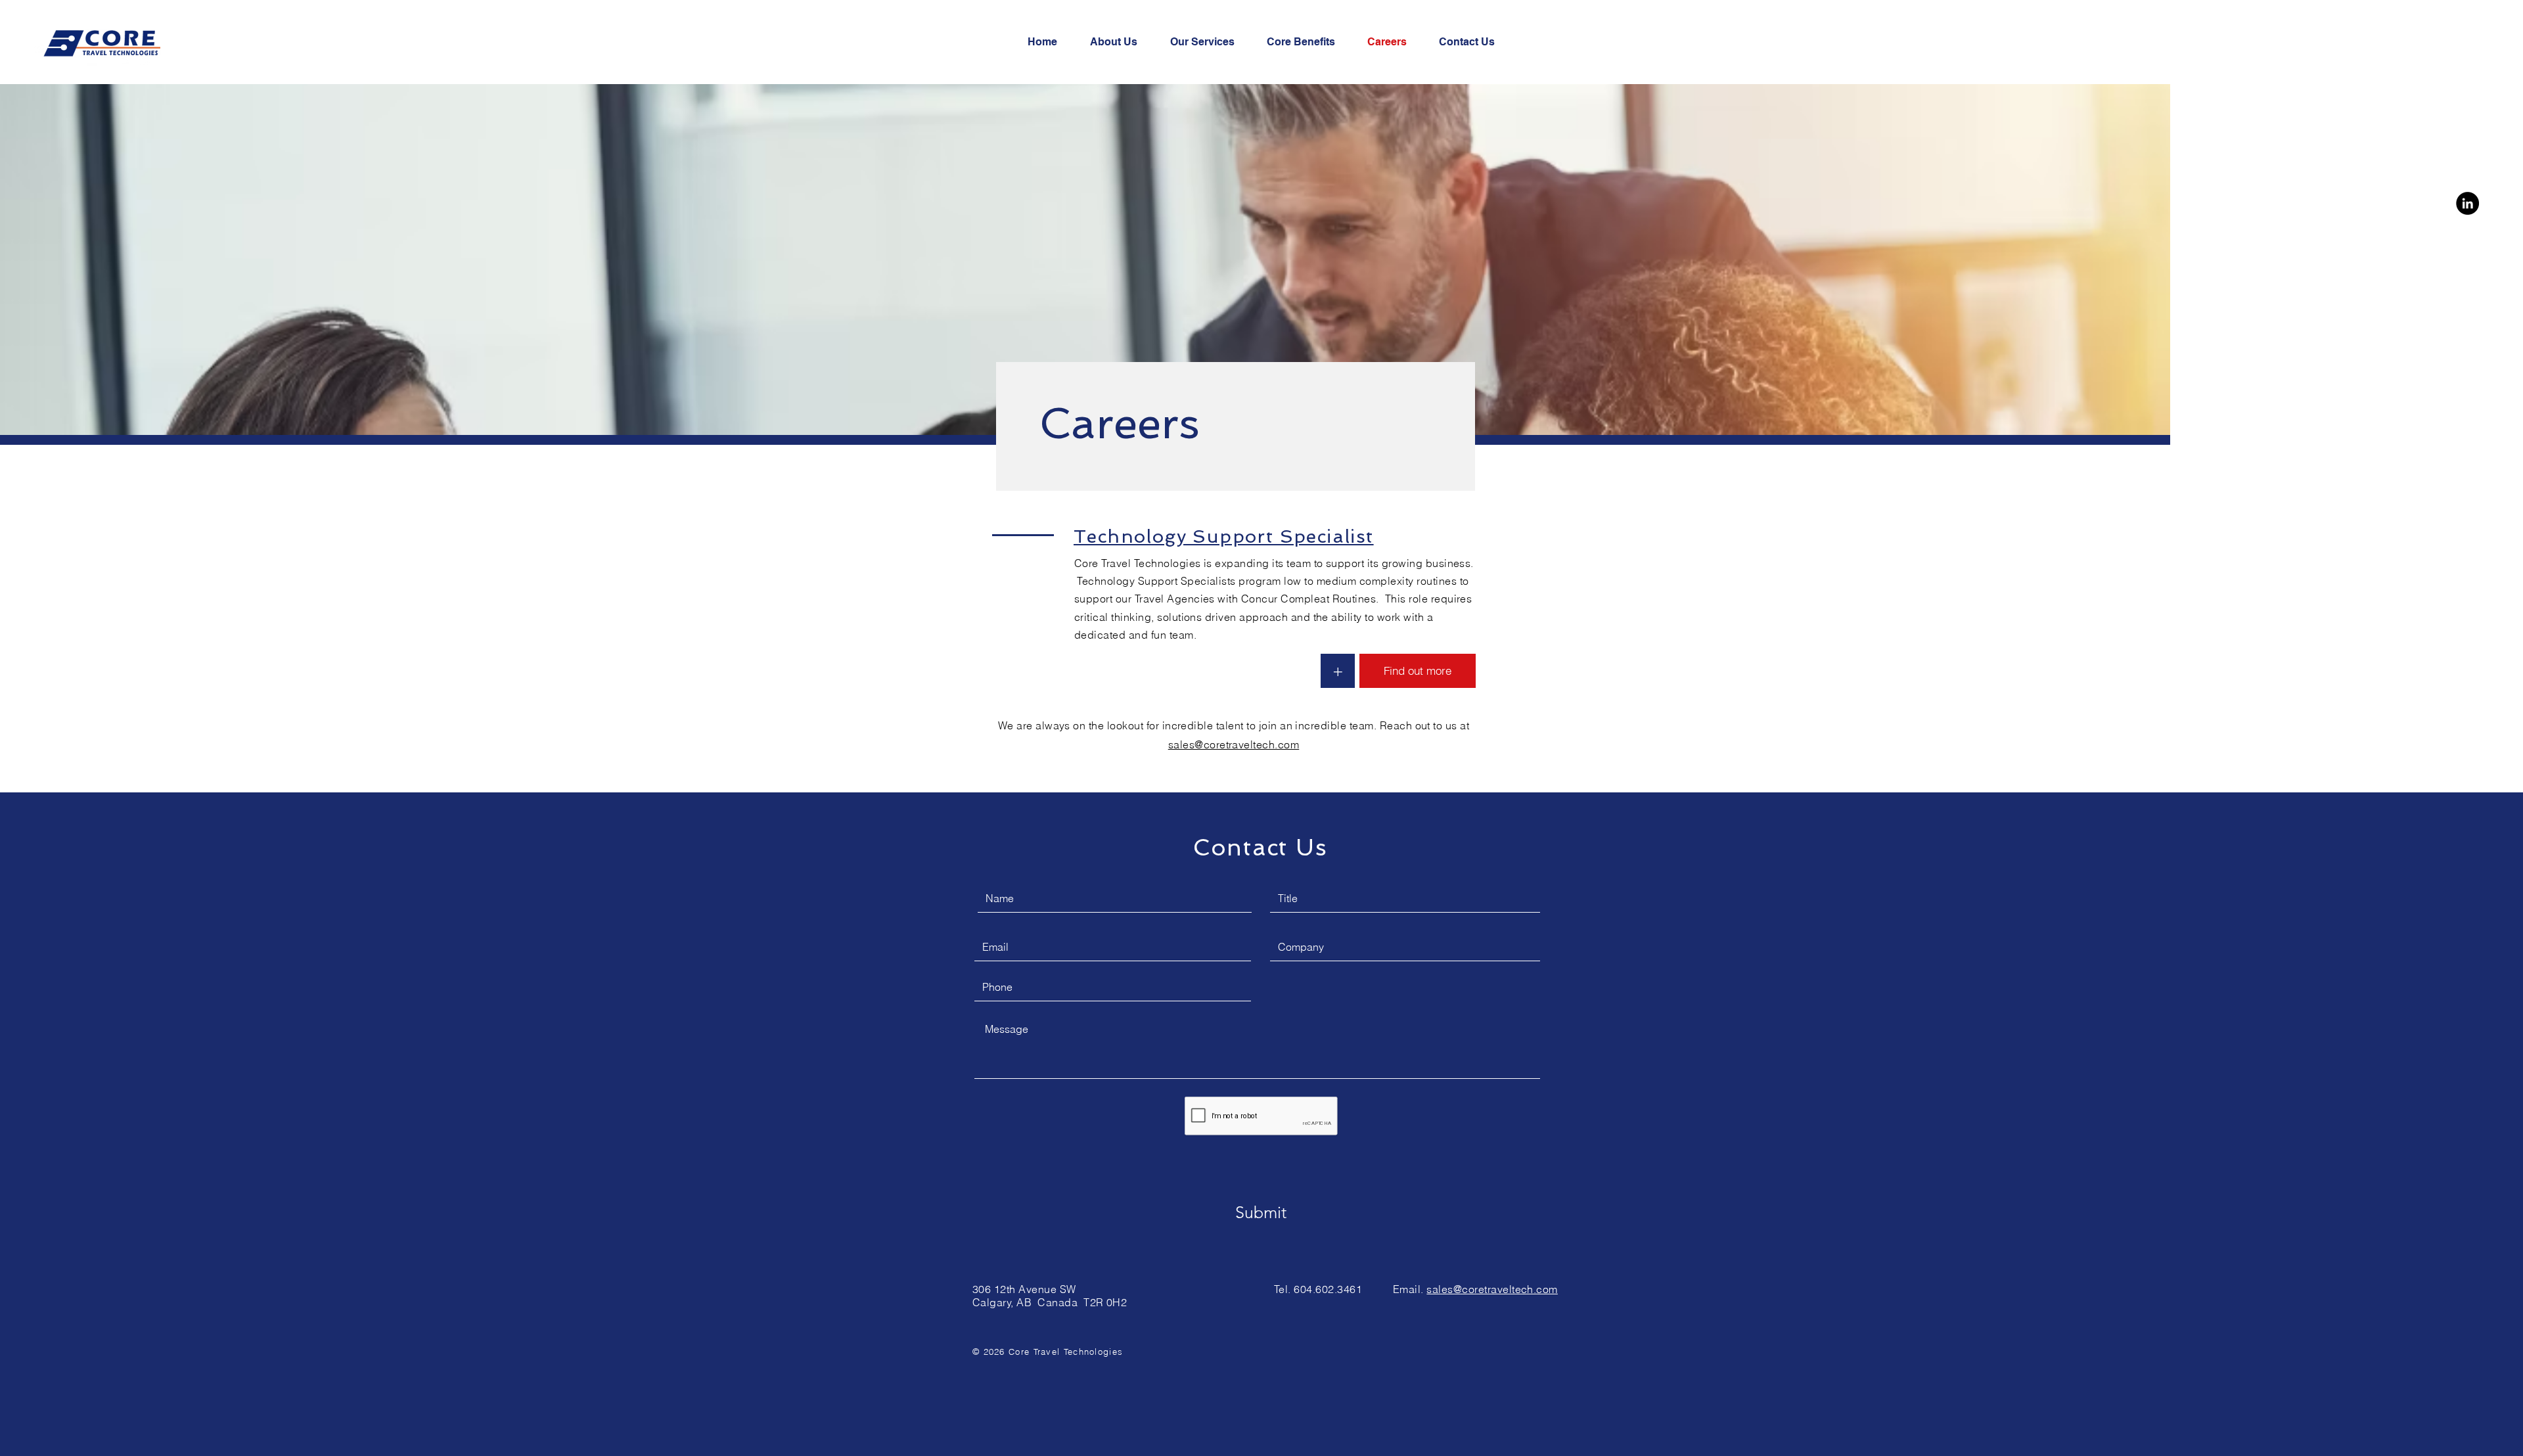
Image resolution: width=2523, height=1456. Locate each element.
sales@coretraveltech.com (1234, 744)
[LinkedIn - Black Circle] (2467, 203)
